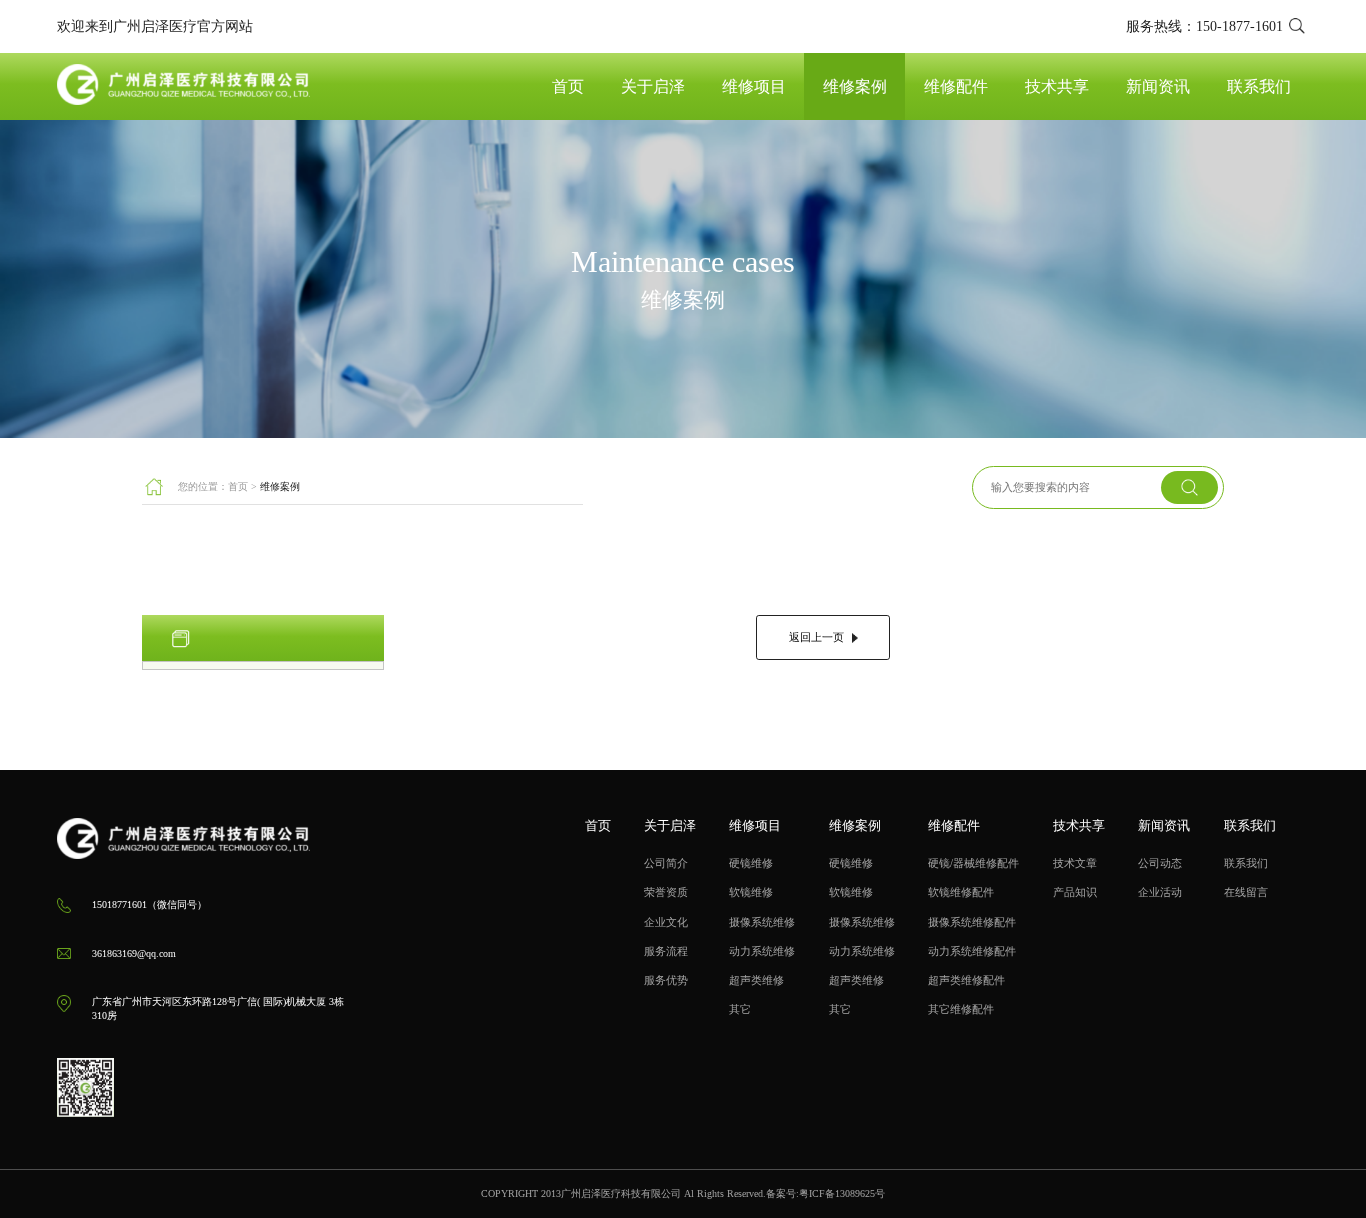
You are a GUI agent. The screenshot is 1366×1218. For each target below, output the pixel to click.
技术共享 (1057, 86)
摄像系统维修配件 (972, 922)
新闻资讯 (1158, 86)
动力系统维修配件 (972, 951)
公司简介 (666, 863)
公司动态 (1160, 863)
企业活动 (1160, 892)
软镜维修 (751, 892)
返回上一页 (816, 637)
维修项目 (754, 86)
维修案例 (855, 86)
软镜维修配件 (961, 892)
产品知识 (1075, 892)
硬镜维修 (751, 863)
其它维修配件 (961, 1009)
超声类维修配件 (966, 980)
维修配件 (956, 86)
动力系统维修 (762, 951)
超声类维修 (756, 980)
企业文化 (666, 922)
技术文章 (1075, 863)
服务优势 (666, 980)
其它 (740, 1009)
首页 (568, 86)
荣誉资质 (666, 892)
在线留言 (1246, 892)
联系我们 (1259, 86)
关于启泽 (653, 86)
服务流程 (666, 951)
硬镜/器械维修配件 (973, 863)
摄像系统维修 (762, 922)
